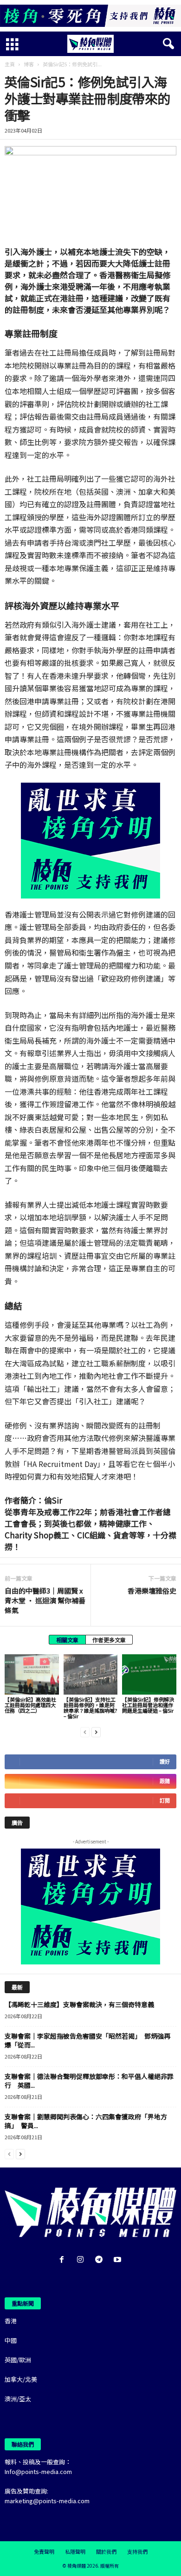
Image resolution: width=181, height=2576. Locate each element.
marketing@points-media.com (47, 2501)
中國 (11, 2340)
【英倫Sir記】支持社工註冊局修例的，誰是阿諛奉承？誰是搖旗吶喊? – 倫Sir (90, 1708)
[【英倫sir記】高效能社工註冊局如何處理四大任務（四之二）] (32, 1674)
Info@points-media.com (38, 2471)
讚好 (165, 1762)
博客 (29, 64)
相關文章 (67, 1640)
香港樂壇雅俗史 (152, 1591)
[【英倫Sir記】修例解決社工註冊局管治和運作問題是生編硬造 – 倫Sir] (149, 1674)
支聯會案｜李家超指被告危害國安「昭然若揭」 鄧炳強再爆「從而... (87, 2040)
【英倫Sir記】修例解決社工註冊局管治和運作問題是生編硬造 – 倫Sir (148, 1705)
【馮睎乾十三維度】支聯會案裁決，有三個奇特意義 (79, 2004)
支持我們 (137, 2551)
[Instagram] (82, 2260)
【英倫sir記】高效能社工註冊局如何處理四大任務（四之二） (30, 1705)
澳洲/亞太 (18, 2399)
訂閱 (165, 1801)
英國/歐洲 (18, 2360)
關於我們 (106, 2551)
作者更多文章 (109, 1640)
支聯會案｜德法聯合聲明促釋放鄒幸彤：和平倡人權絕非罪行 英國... (89, 2081)
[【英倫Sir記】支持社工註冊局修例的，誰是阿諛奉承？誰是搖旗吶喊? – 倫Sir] (91, 1674)
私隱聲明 (75, 2551)
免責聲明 (44, 2551)
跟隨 (165, 1781)
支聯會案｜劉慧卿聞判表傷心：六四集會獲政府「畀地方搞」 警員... (86, 2121)
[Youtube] (119, 2260)
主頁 (10, 64)
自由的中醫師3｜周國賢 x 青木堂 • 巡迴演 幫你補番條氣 (45, 1600)
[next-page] (96, 1731)
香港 (11, 2321)
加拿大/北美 (21, 2379)
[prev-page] (85, 1731)
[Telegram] (101, 2260)
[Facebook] (64, 2260)
